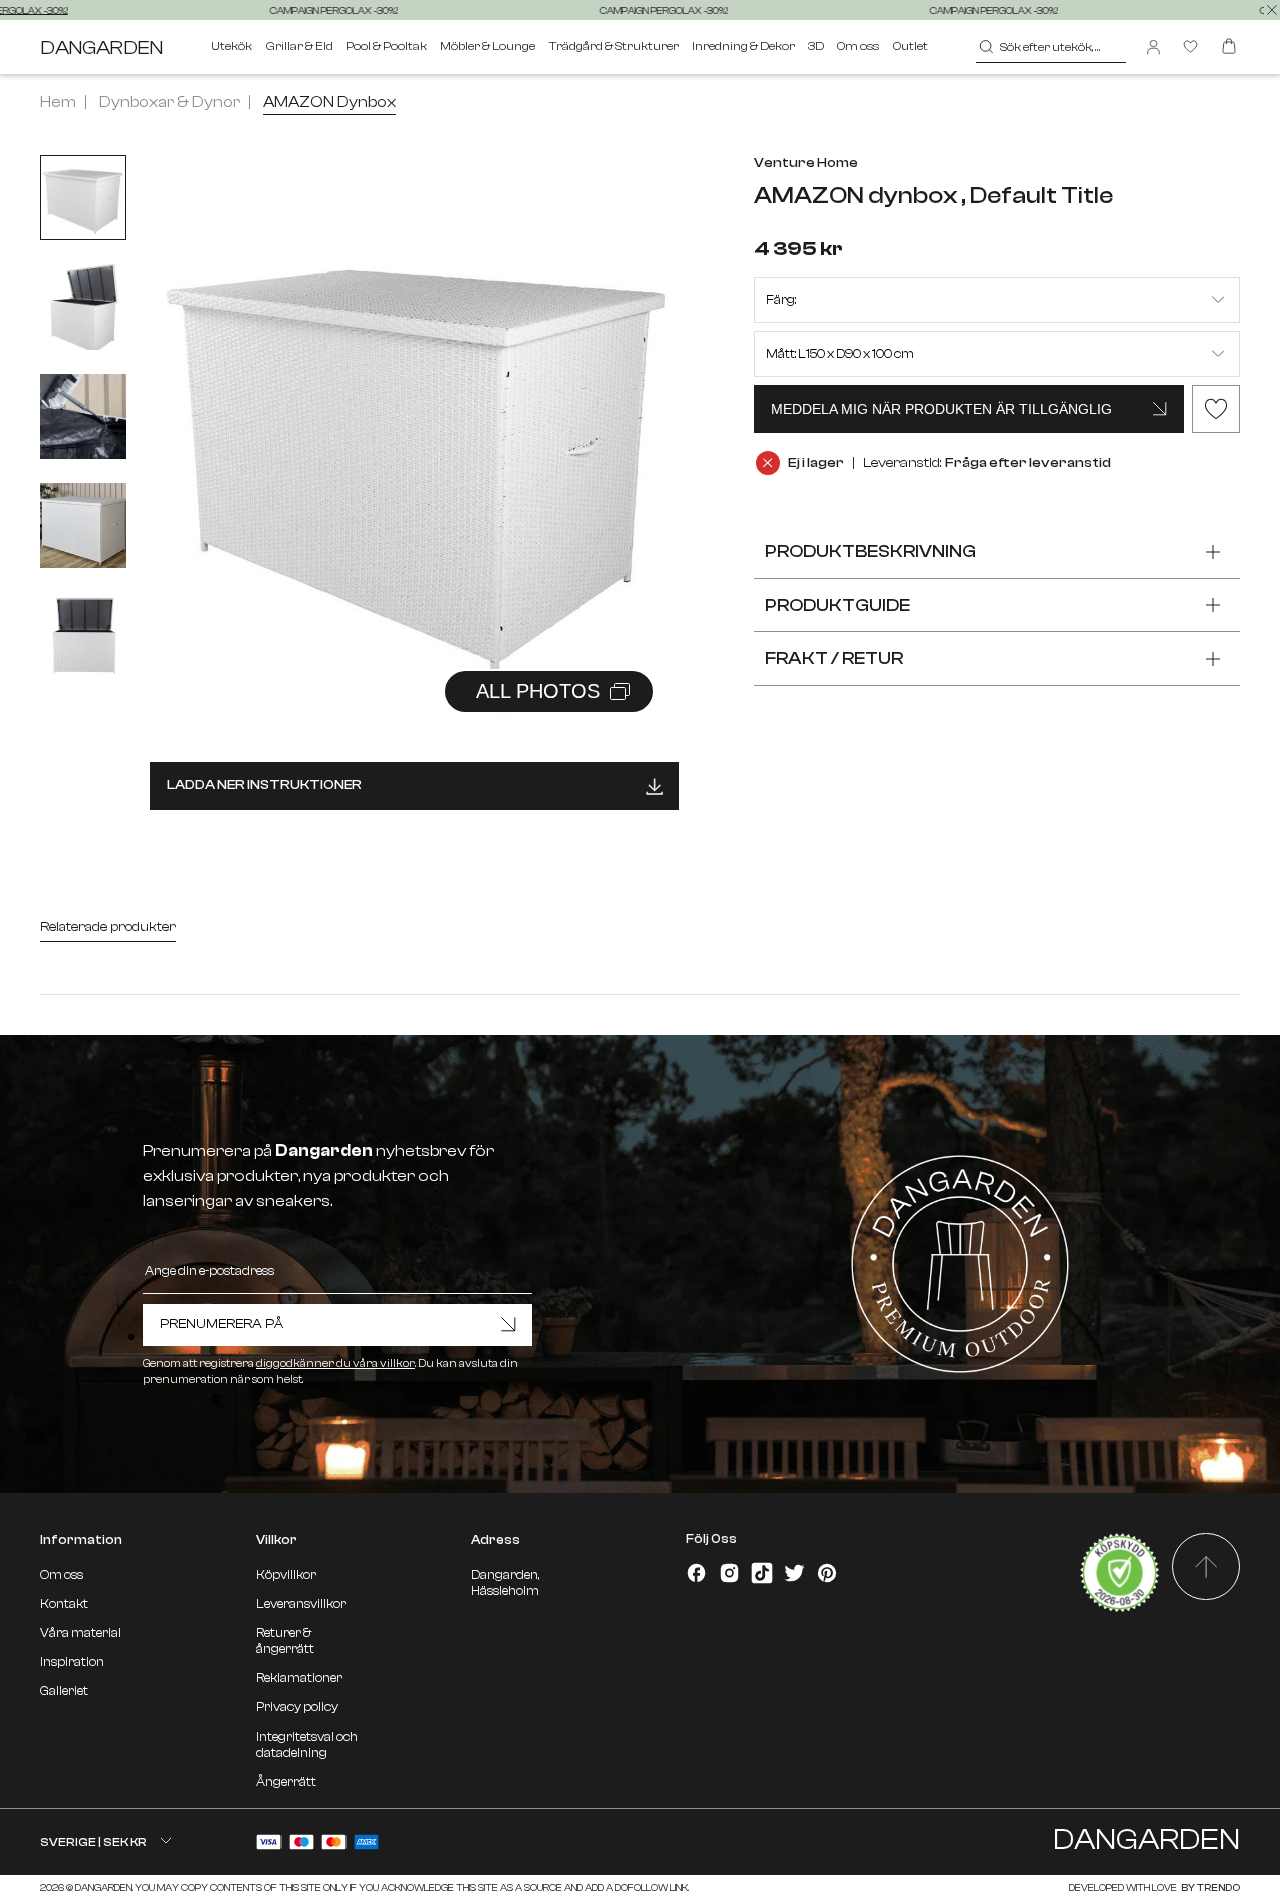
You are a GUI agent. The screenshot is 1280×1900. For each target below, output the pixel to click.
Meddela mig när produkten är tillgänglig (941, 409)
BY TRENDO (1209, 1887)
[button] (639, 425)
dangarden (101, 47)
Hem (58, 102)
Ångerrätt (286, 1782)
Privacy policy (297, 1707)
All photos (538, 691)
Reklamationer (299, 1678)
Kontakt (64, 1604)
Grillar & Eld (299, 46)
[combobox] (1051, 47)
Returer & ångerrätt (285, 1641)
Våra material (80, 1633)
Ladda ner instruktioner (264, 784)
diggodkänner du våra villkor (335, 1363)
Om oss (858, 46)
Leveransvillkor (301, 1604)
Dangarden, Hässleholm (505, 1583)
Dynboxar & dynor (169, 102)
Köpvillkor (286, 1575)
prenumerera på (221, 1323)
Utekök (231, 46)
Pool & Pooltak (386, 46)
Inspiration (72, 1662)
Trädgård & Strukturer (614, 46)
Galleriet (64, 1691)
